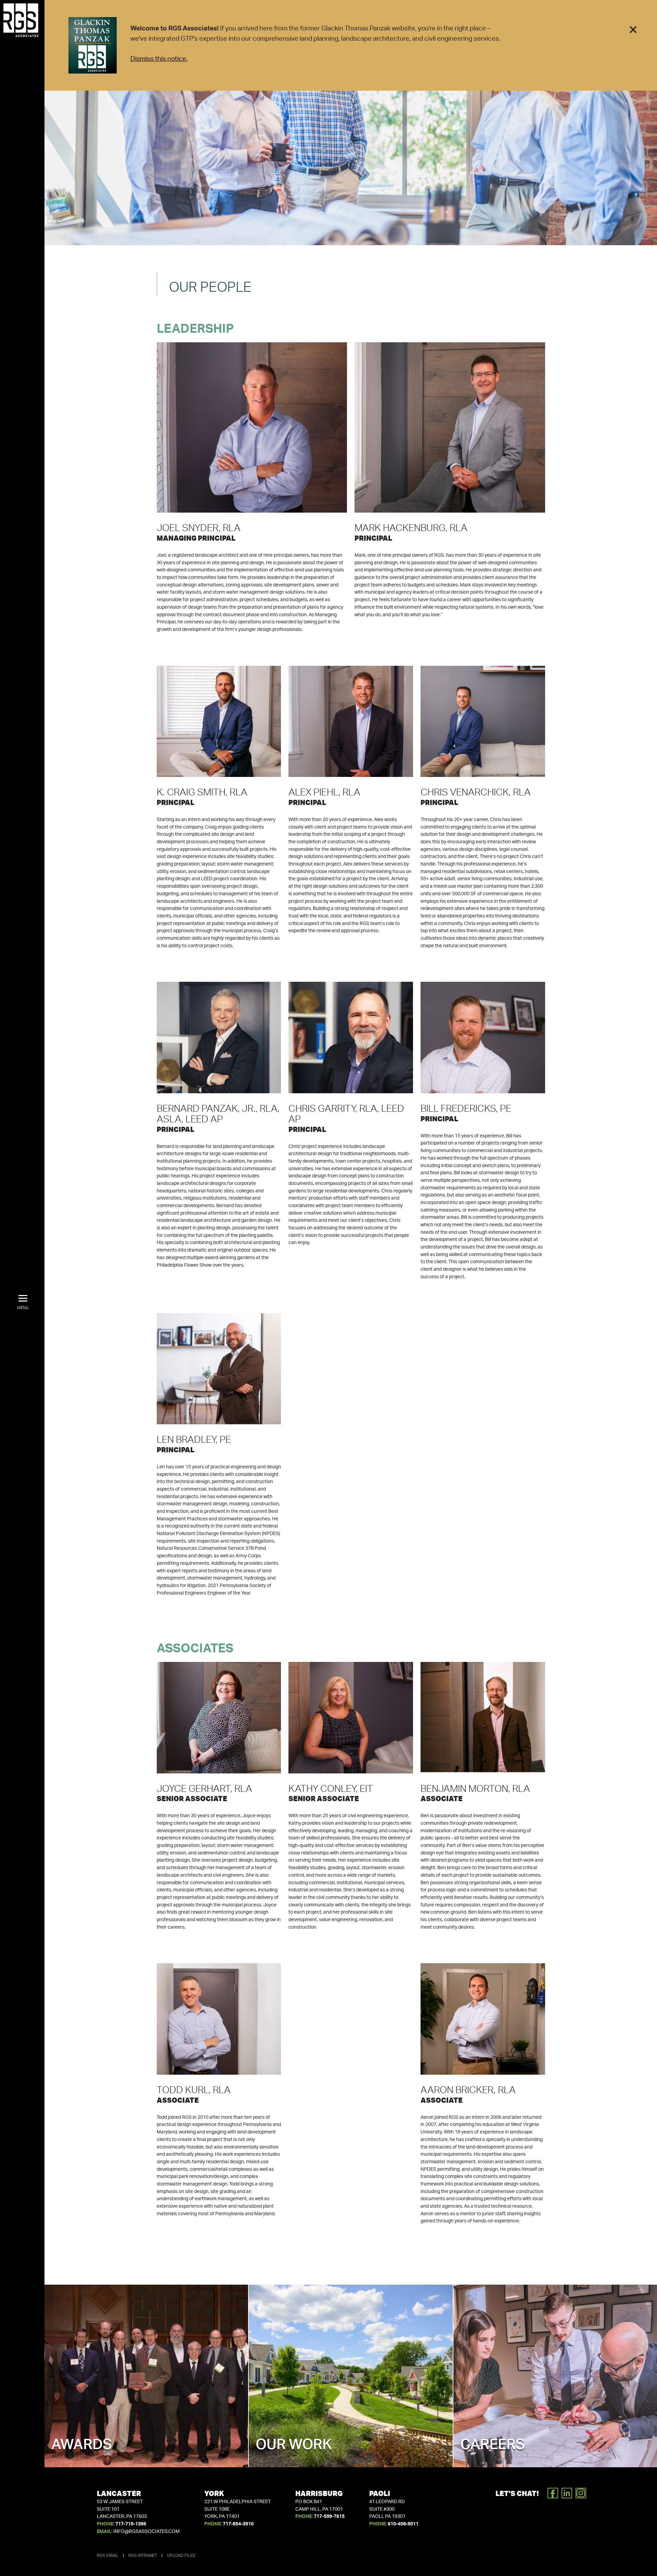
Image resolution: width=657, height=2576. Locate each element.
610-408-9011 (403, 2524)
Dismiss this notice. (159, 59)
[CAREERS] (555, 2376)
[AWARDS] (146, 2376)
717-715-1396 (131, 2524)
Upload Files (181, 2555)
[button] (23, 1303)
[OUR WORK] (351, 2376)
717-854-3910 (238, 2524)
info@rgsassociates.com (146, 2532)
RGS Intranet (143, 2555)
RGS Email (108, 2555)
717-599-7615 (329, 2516)
